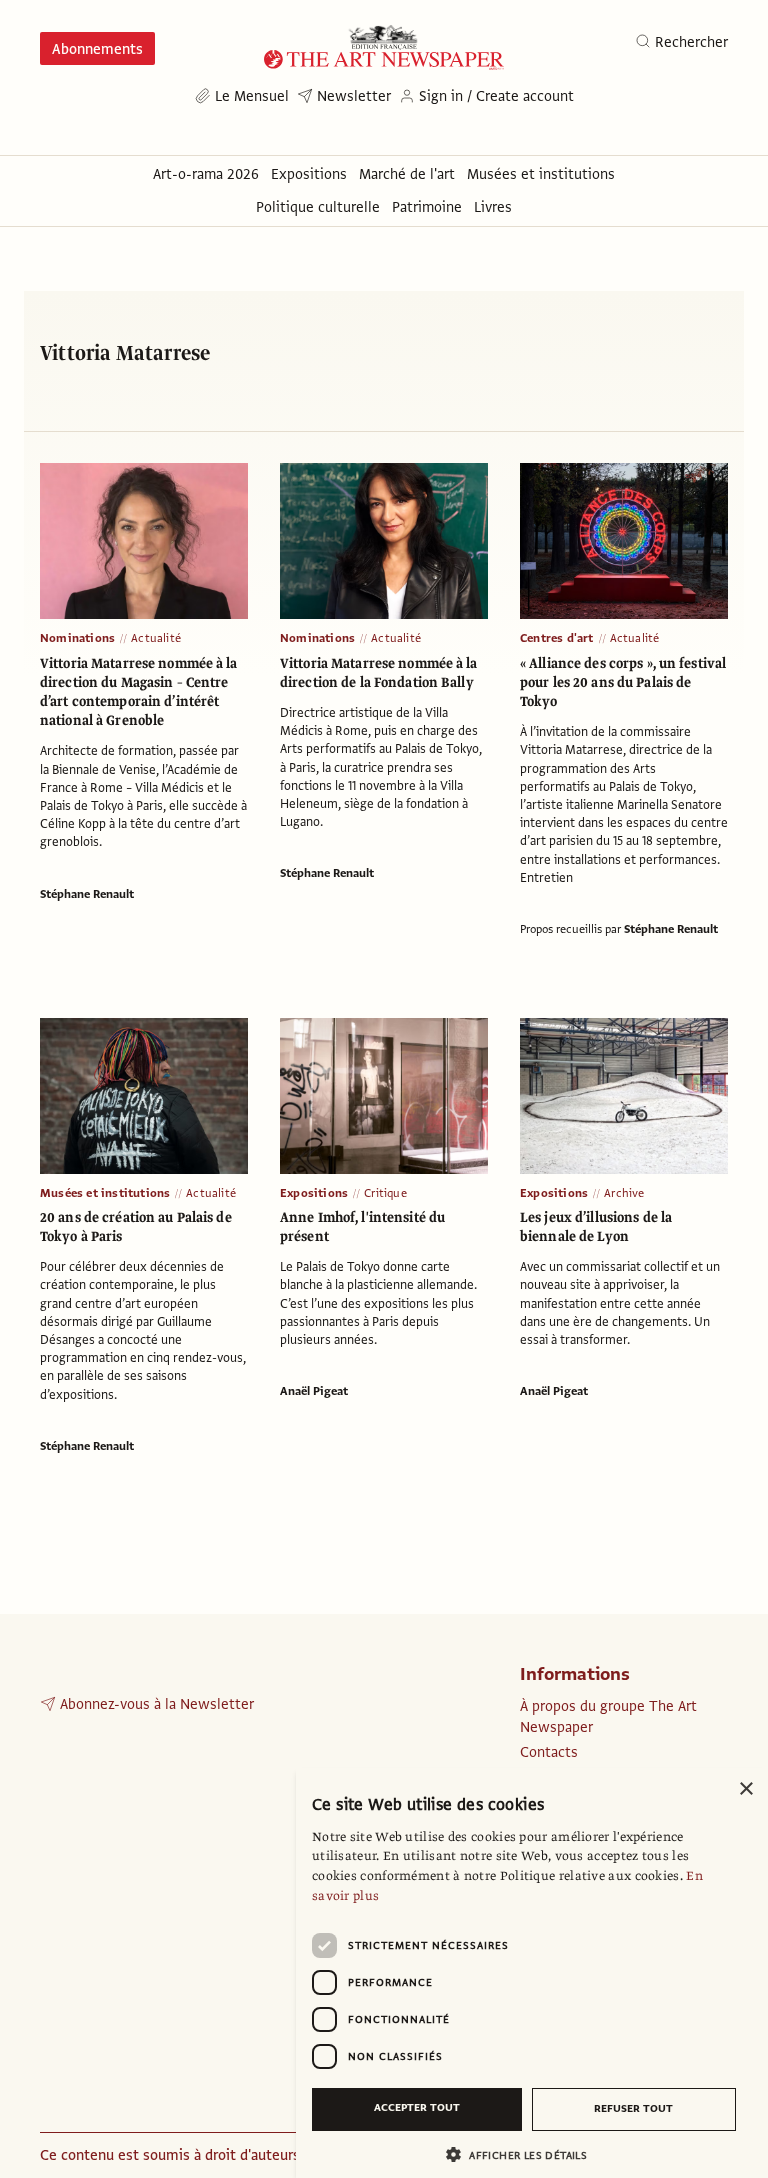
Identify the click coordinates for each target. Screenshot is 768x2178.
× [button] (745, 1789)
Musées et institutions (105, 1193)
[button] (524, 2154)
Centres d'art (557, 638)
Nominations (77, 638)
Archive (624, 1193)
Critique (385, 1193)
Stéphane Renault (87, 894)
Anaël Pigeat (314, 1391)
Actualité (156, 638)
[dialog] (532, 1973)
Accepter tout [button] (417, 2107)
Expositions (314, 1193)
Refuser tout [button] (633, 2108)
